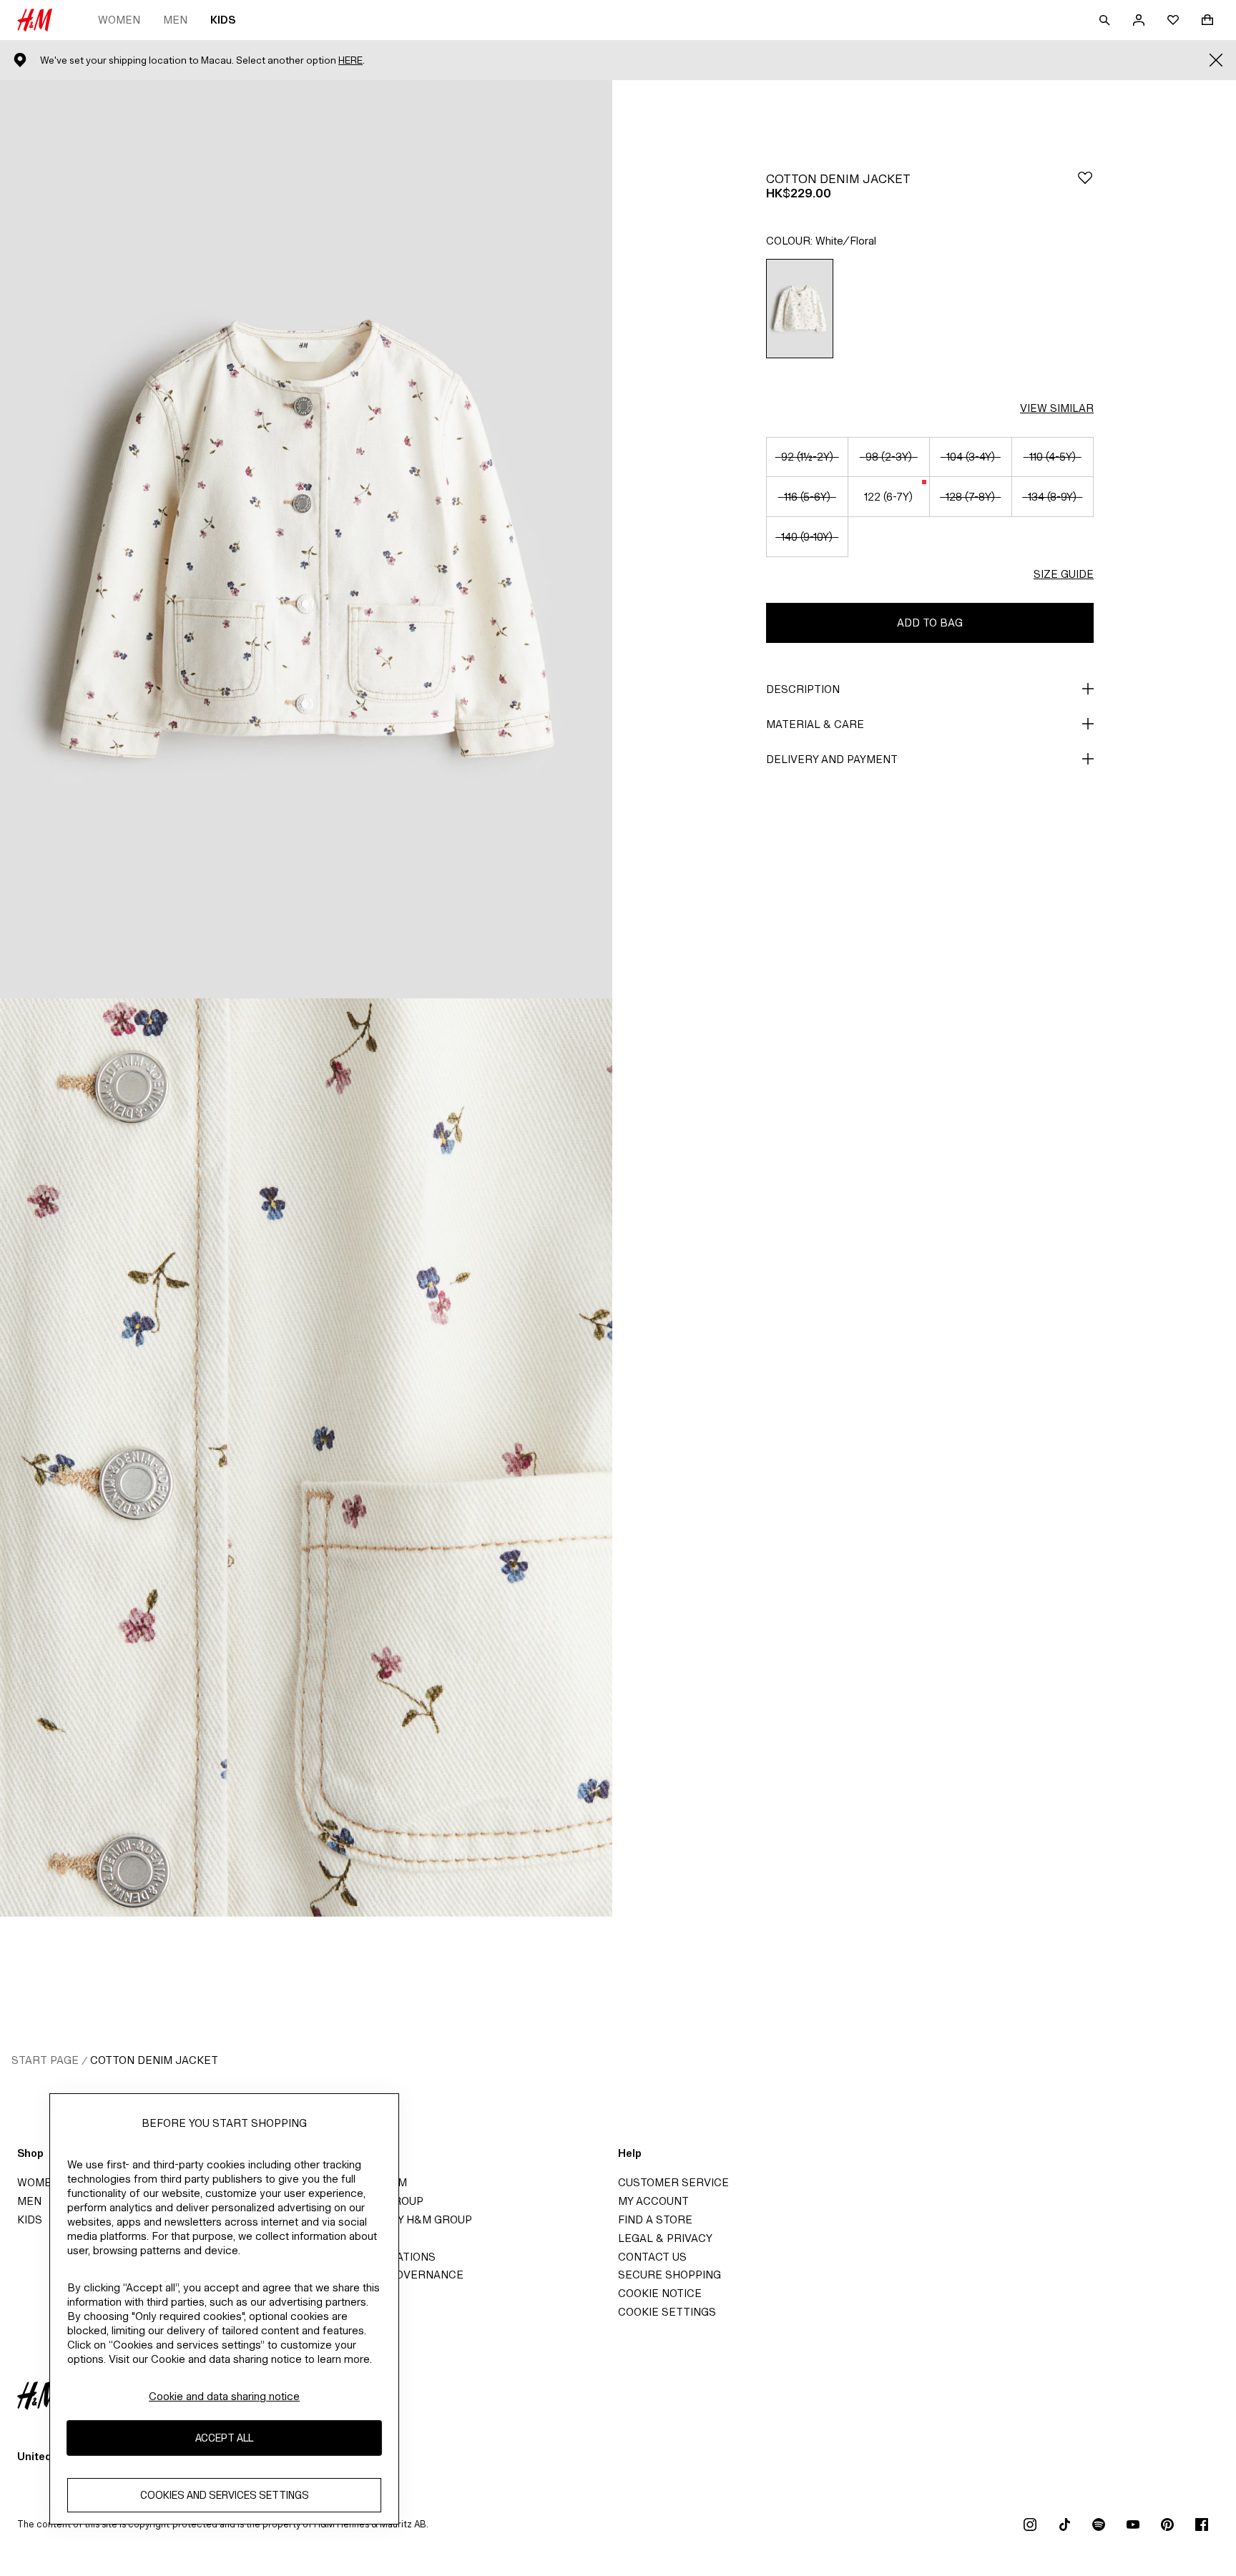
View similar (1057, 408)
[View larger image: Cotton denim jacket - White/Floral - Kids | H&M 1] (306, 539)
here (350, 60)
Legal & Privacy (665, 2238)
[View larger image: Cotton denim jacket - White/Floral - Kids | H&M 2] (306, 1457)
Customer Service (673, 2182)
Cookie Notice (660, 2293)
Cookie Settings (667, 2312)
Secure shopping (669, 2275)
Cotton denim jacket (154, 2060)
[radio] (800, 309)
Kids (223, 20)
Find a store (655, 2219)
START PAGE (45, 2060)
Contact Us (652, 2257)
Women (119, 20)
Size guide (1064, 574)
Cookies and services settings (225, 2495)
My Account (653, 2201)
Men (175, 20)
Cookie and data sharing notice (224, 2396)
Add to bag (930, 623)
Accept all (224, 2438)
